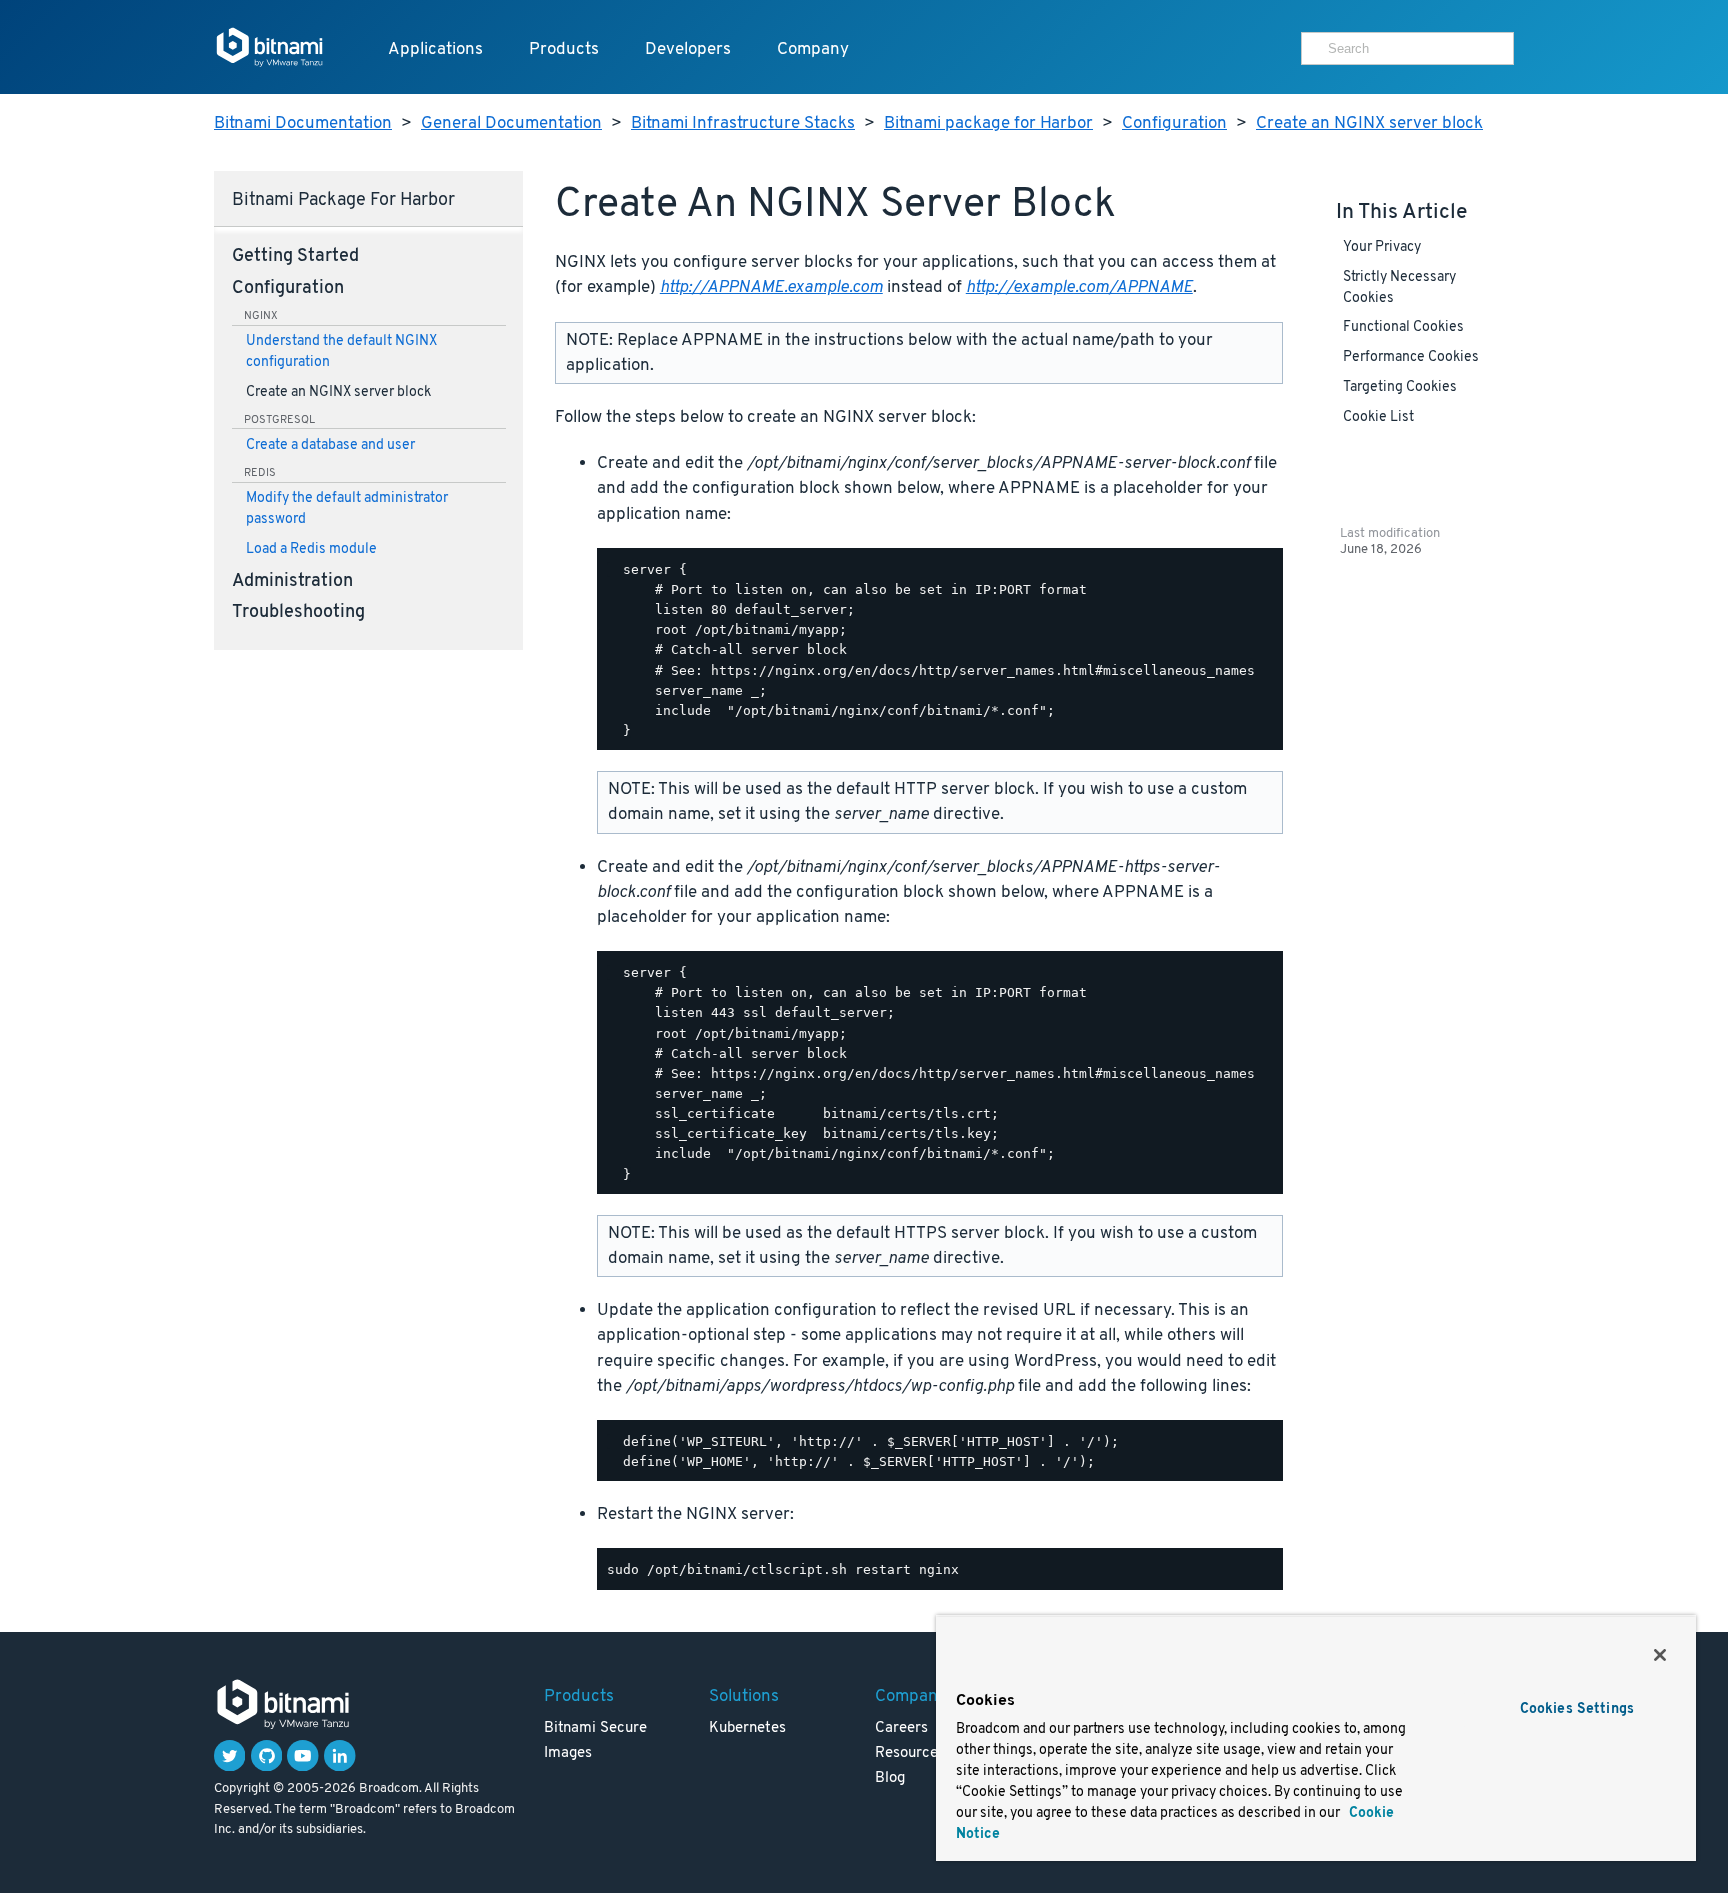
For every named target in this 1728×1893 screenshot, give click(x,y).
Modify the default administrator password (347, 509)
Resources (910, 1753)
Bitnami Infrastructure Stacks (743, 123)
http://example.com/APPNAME (1079, 287)
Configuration (1174, 123)
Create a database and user (330, 445)
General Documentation (511, 123)
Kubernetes (747, 1728)
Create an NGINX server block (1369, 123)
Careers (901, 1728)
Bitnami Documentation (303, 123)
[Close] (1660, 1655)
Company (813, 49)
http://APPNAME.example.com (771, 287)
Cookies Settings (1577, 1709)
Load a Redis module (311, 549)
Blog (890, 1778)
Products (564, 49)
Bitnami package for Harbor (988, 123)
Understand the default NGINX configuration (341, 352)
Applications (435, 49)
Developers (688, 49)
